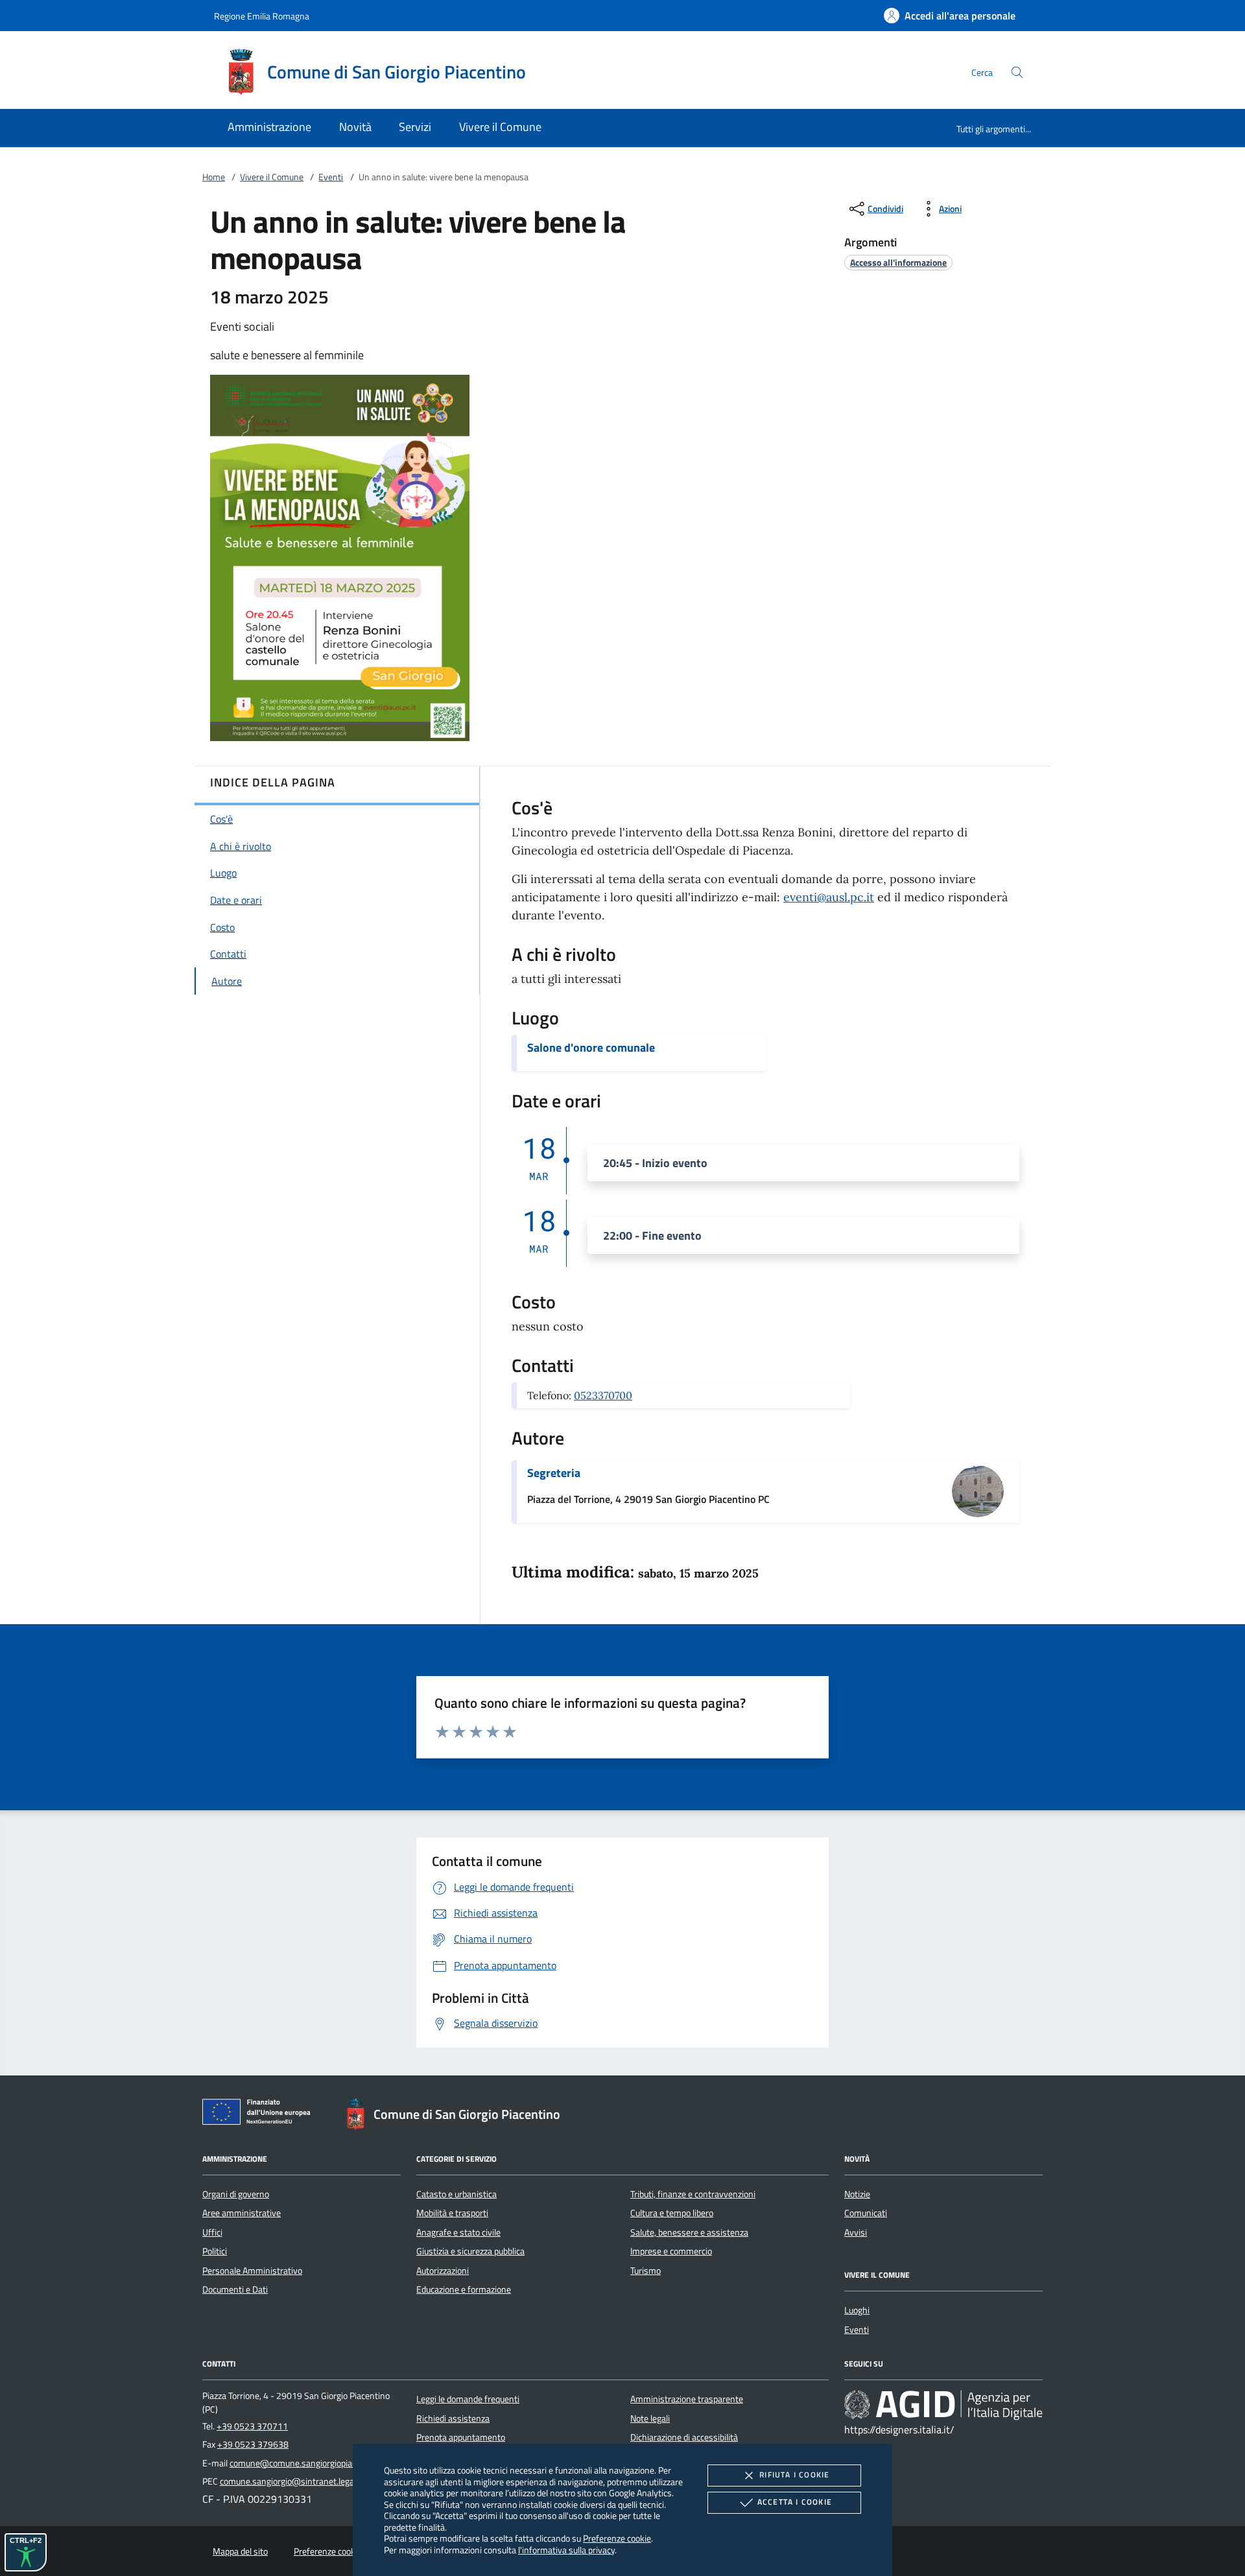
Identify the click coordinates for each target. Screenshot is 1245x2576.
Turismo (646, 2271)
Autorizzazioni (443, 2271)
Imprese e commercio (671, 2251)
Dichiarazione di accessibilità (684, 2437)
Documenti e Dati (235, 2289)
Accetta (795, 2502)
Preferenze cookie (617, 2538)
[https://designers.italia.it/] (943, 2405)
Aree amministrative (242, 2213)
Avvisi (856, 2232)
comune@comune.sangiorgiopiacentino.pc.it (314, 2463)
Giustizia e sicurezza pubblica (470, 2251)
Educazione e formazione (464, 2289)
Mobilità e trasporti (452, 2213)
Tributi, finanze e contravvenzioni (693, 2194)
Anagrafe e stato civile (458, 2232)
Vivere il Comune (272, 177)
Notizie (857, 2194)
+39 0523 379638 (253, 2444)
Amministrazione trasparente (687, 2399)
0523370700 (603, 1395)
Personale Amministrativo (252, 2271)
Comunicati (866, 2213)
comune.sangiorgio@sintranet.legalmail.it (300, 2481)
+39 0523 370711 (252, 2426)
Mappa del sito (240, 2551)
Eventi (331, 177)
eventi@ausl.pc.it (829, 897)
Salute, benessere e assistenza (689, 2232)
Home (214, 177)
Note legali (650, 2418)
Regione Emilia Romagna (262, 16)
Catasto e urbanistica (456, 2194)
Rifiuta (794, 2475)
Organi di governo (236, 2194)
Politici (215, 2251)
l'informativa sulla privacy (566, 2550)
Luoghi (857, 2310)
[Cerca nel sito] (1017, 72)
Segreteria (554, 1473)
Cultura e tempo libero (672, 2213)
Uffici (212, 2232)
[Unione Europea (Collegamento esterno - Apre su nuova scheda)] (260, 2114)
